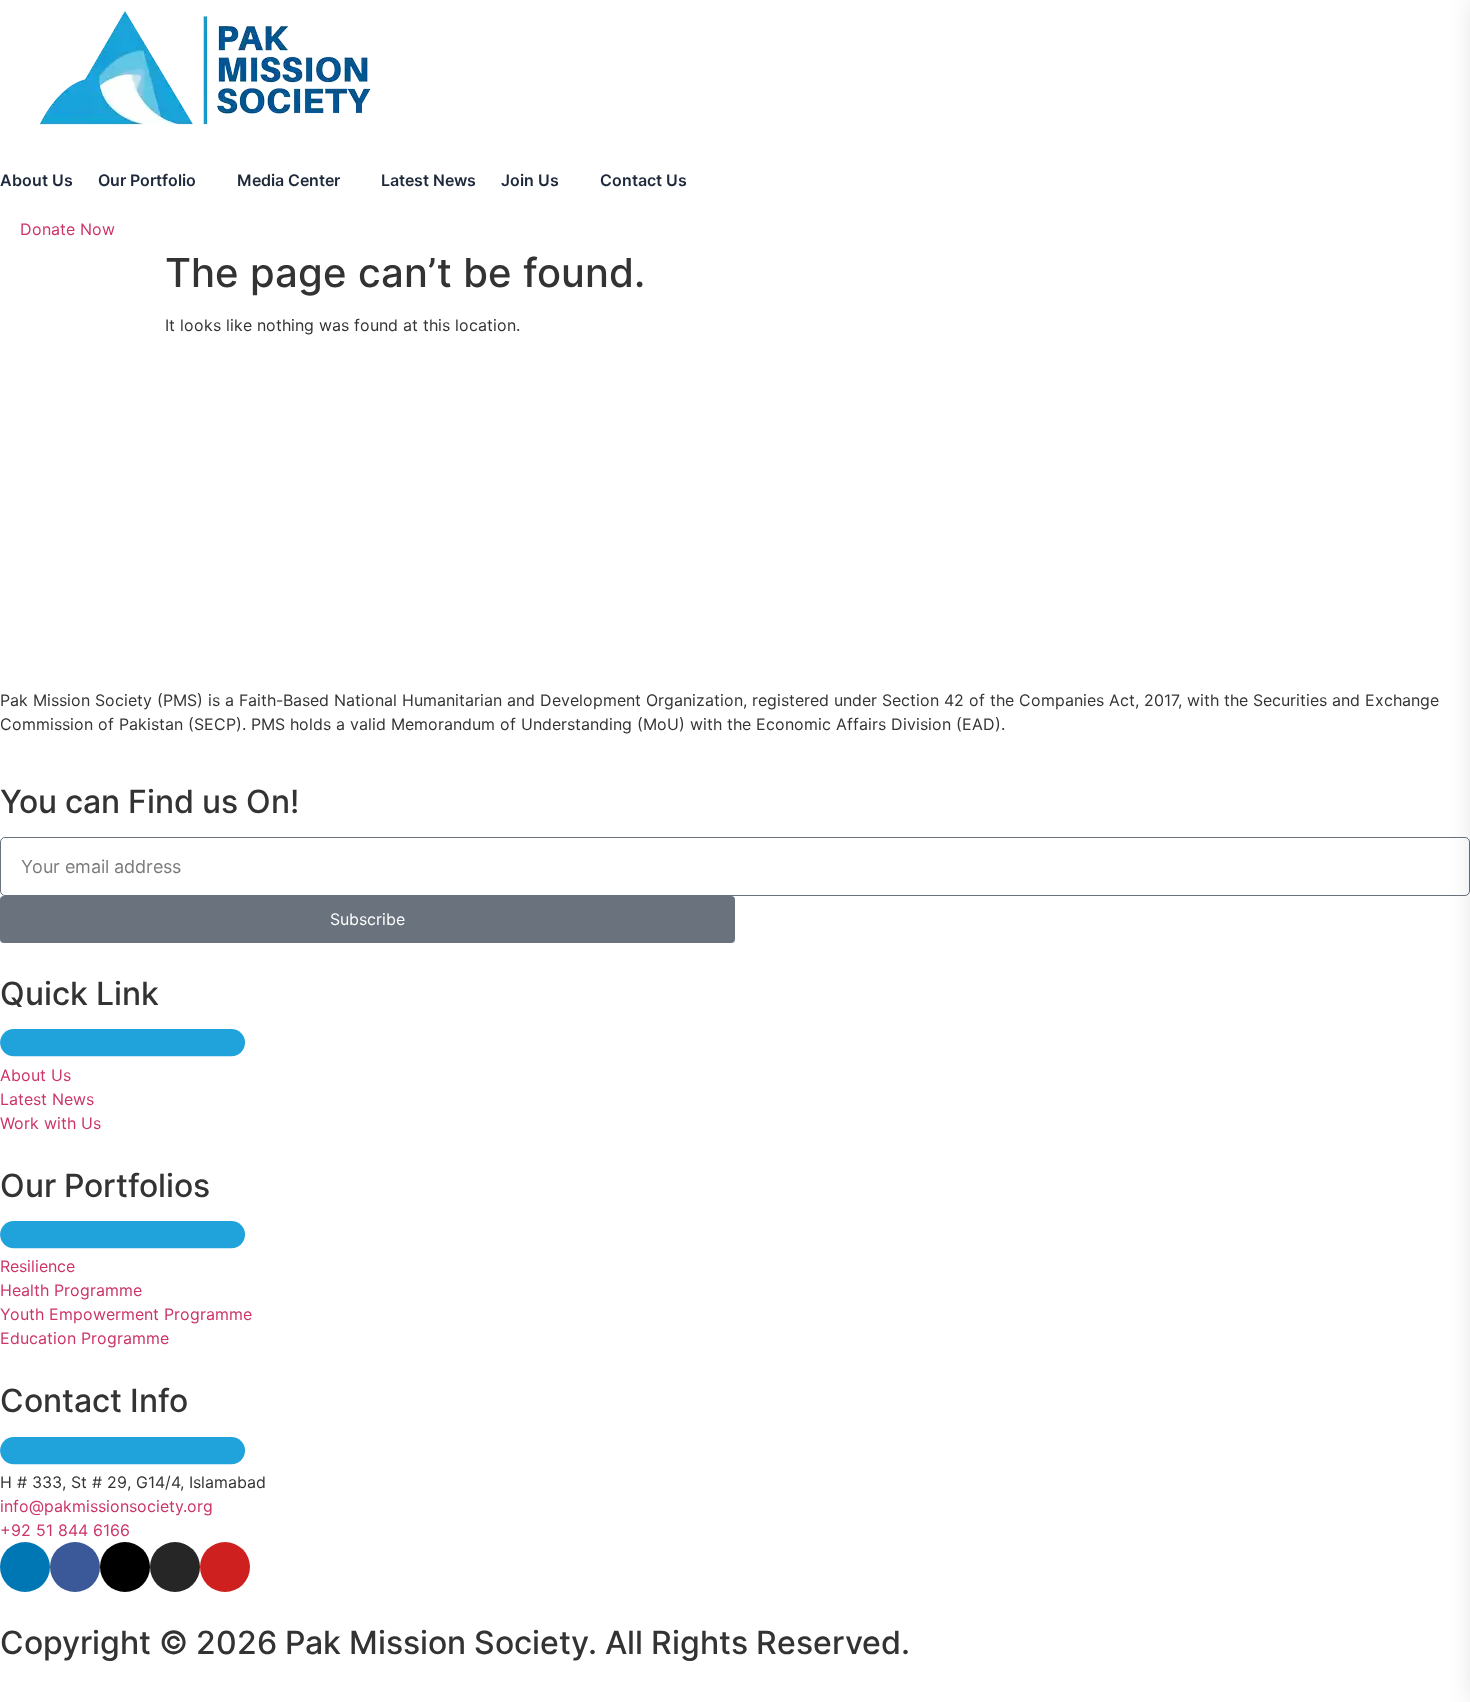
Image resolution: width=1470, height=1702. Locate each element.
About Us (36, 180)
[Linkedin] (25, 1567)
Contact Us (643, 180)
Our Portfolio (147, 180)
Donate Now (67, 229)
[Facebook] (75, 1567)
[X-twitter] (125, 1567)
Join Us (530, 180)
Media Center (288, 180)
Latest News (428, 180)
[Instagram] (175, 1567)
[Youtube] (225, 1567)
